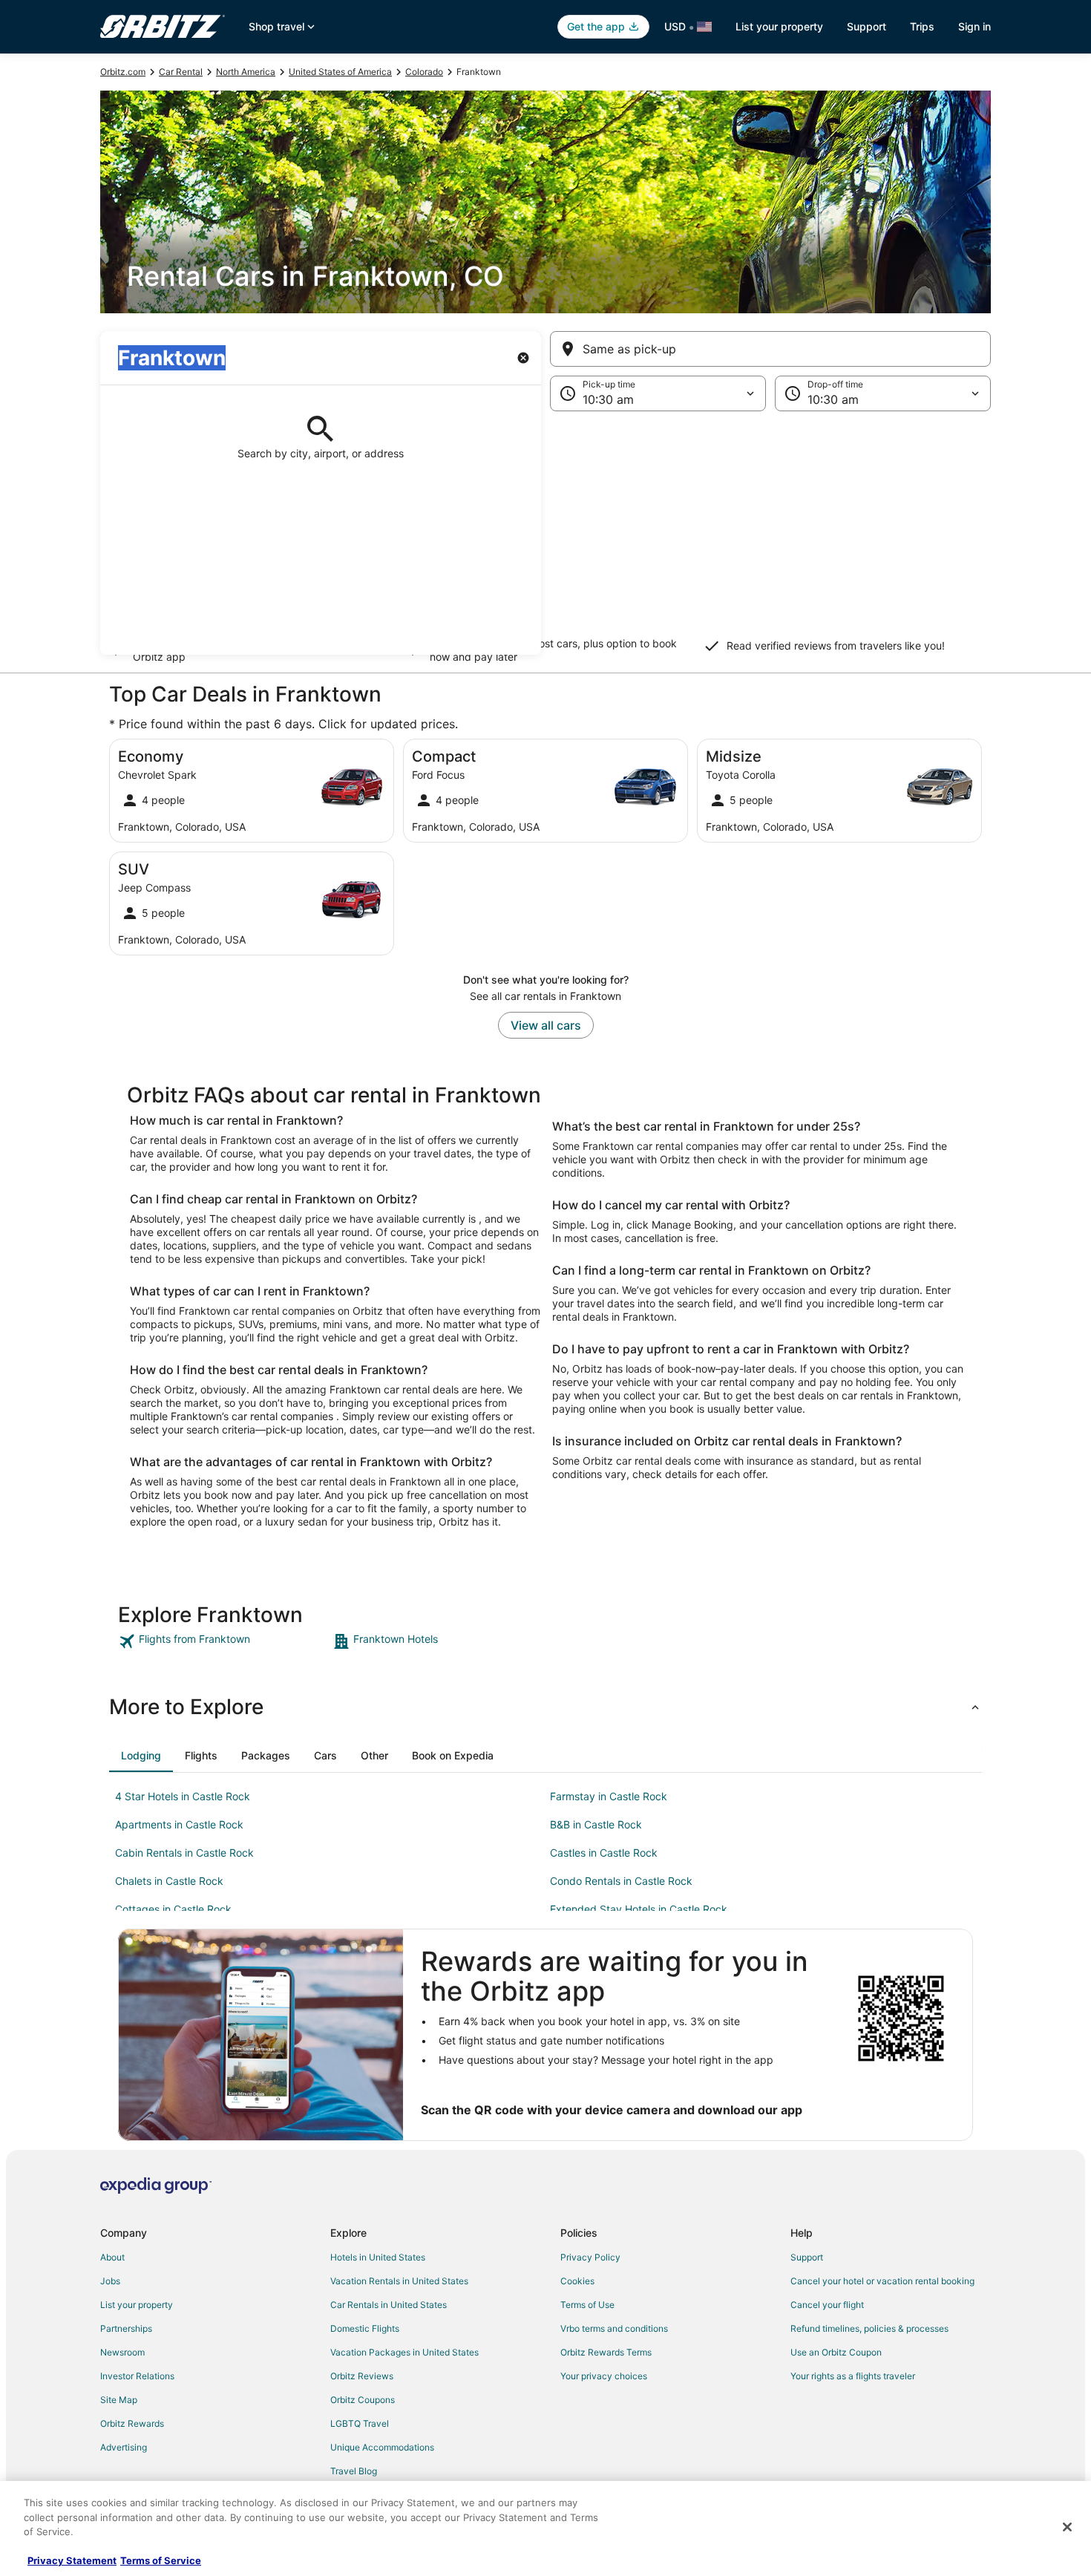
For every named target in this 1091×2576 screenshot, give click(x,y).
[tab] (141, 1756)
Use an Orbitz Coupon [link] (836, 2352)
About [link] (112, 2257)
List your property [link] (137, 2305)
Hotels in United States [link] (378, 2257)
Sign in (974, 26)
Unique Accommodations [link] (382, 2447)
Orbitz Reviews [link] (362, 2376)
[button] (545, 533)
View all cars (546, 1025)
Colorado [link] (424, 72)
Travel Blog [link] (354, 2471)
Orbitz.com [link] (123, 72)
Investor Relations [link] (137, 2376)
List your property (779, 26)
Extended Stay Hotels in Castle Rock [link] (639, 1909)
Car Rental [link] (181, 72)
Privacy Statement (72, 2560)
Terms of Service (161, 2560)
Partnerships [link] (126, 2328)
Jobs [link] (110, 2281)
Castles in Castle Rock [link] (604, 1853)
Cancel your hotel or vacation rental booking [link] (882, 2281)
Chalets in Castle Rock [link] (169, 1881)
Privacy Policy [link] (590, 2257)
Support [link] (807, 2257)
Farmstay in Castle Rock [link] (609, 1796)
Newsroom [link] (122, 2352)
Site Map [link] (119, 2400)
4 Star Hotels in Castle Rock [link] (183, 1796)
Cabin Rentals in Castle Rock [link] (184, 1853)
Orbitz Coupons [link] (363, 2400)
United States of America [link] (340, 72)
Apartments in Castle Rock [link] (179, 1824)
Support (866, 26)
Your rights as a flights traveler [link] (853, 2376)
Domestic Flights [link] (365, 2328)
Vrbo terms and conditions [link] (614, 2328)
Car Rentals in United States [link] (389, 2305)
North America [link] (246, 72)
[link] (224, 1641)
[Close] (1067, 2527)
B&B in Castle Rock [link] (596, 1824)
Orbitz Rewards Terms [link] (606, 2352)
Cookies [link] (577, 2281)
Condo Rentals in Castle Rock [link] (621, 1881)
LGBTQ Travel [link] (360, 2423)
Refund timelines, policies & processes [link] (869, 2328)
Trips (922, 26)
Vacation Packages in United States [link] (404, 2352)
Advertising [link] (124, 2447)
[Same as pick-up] (770, 349)
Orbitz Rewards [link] (132, 2423)
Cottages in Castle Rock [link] (173, 1909)
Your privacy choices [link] (604, 2376)
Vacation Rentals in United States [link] (399, 2281)
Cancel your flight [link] (827, 2305)
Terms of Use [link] (587, 2305)
